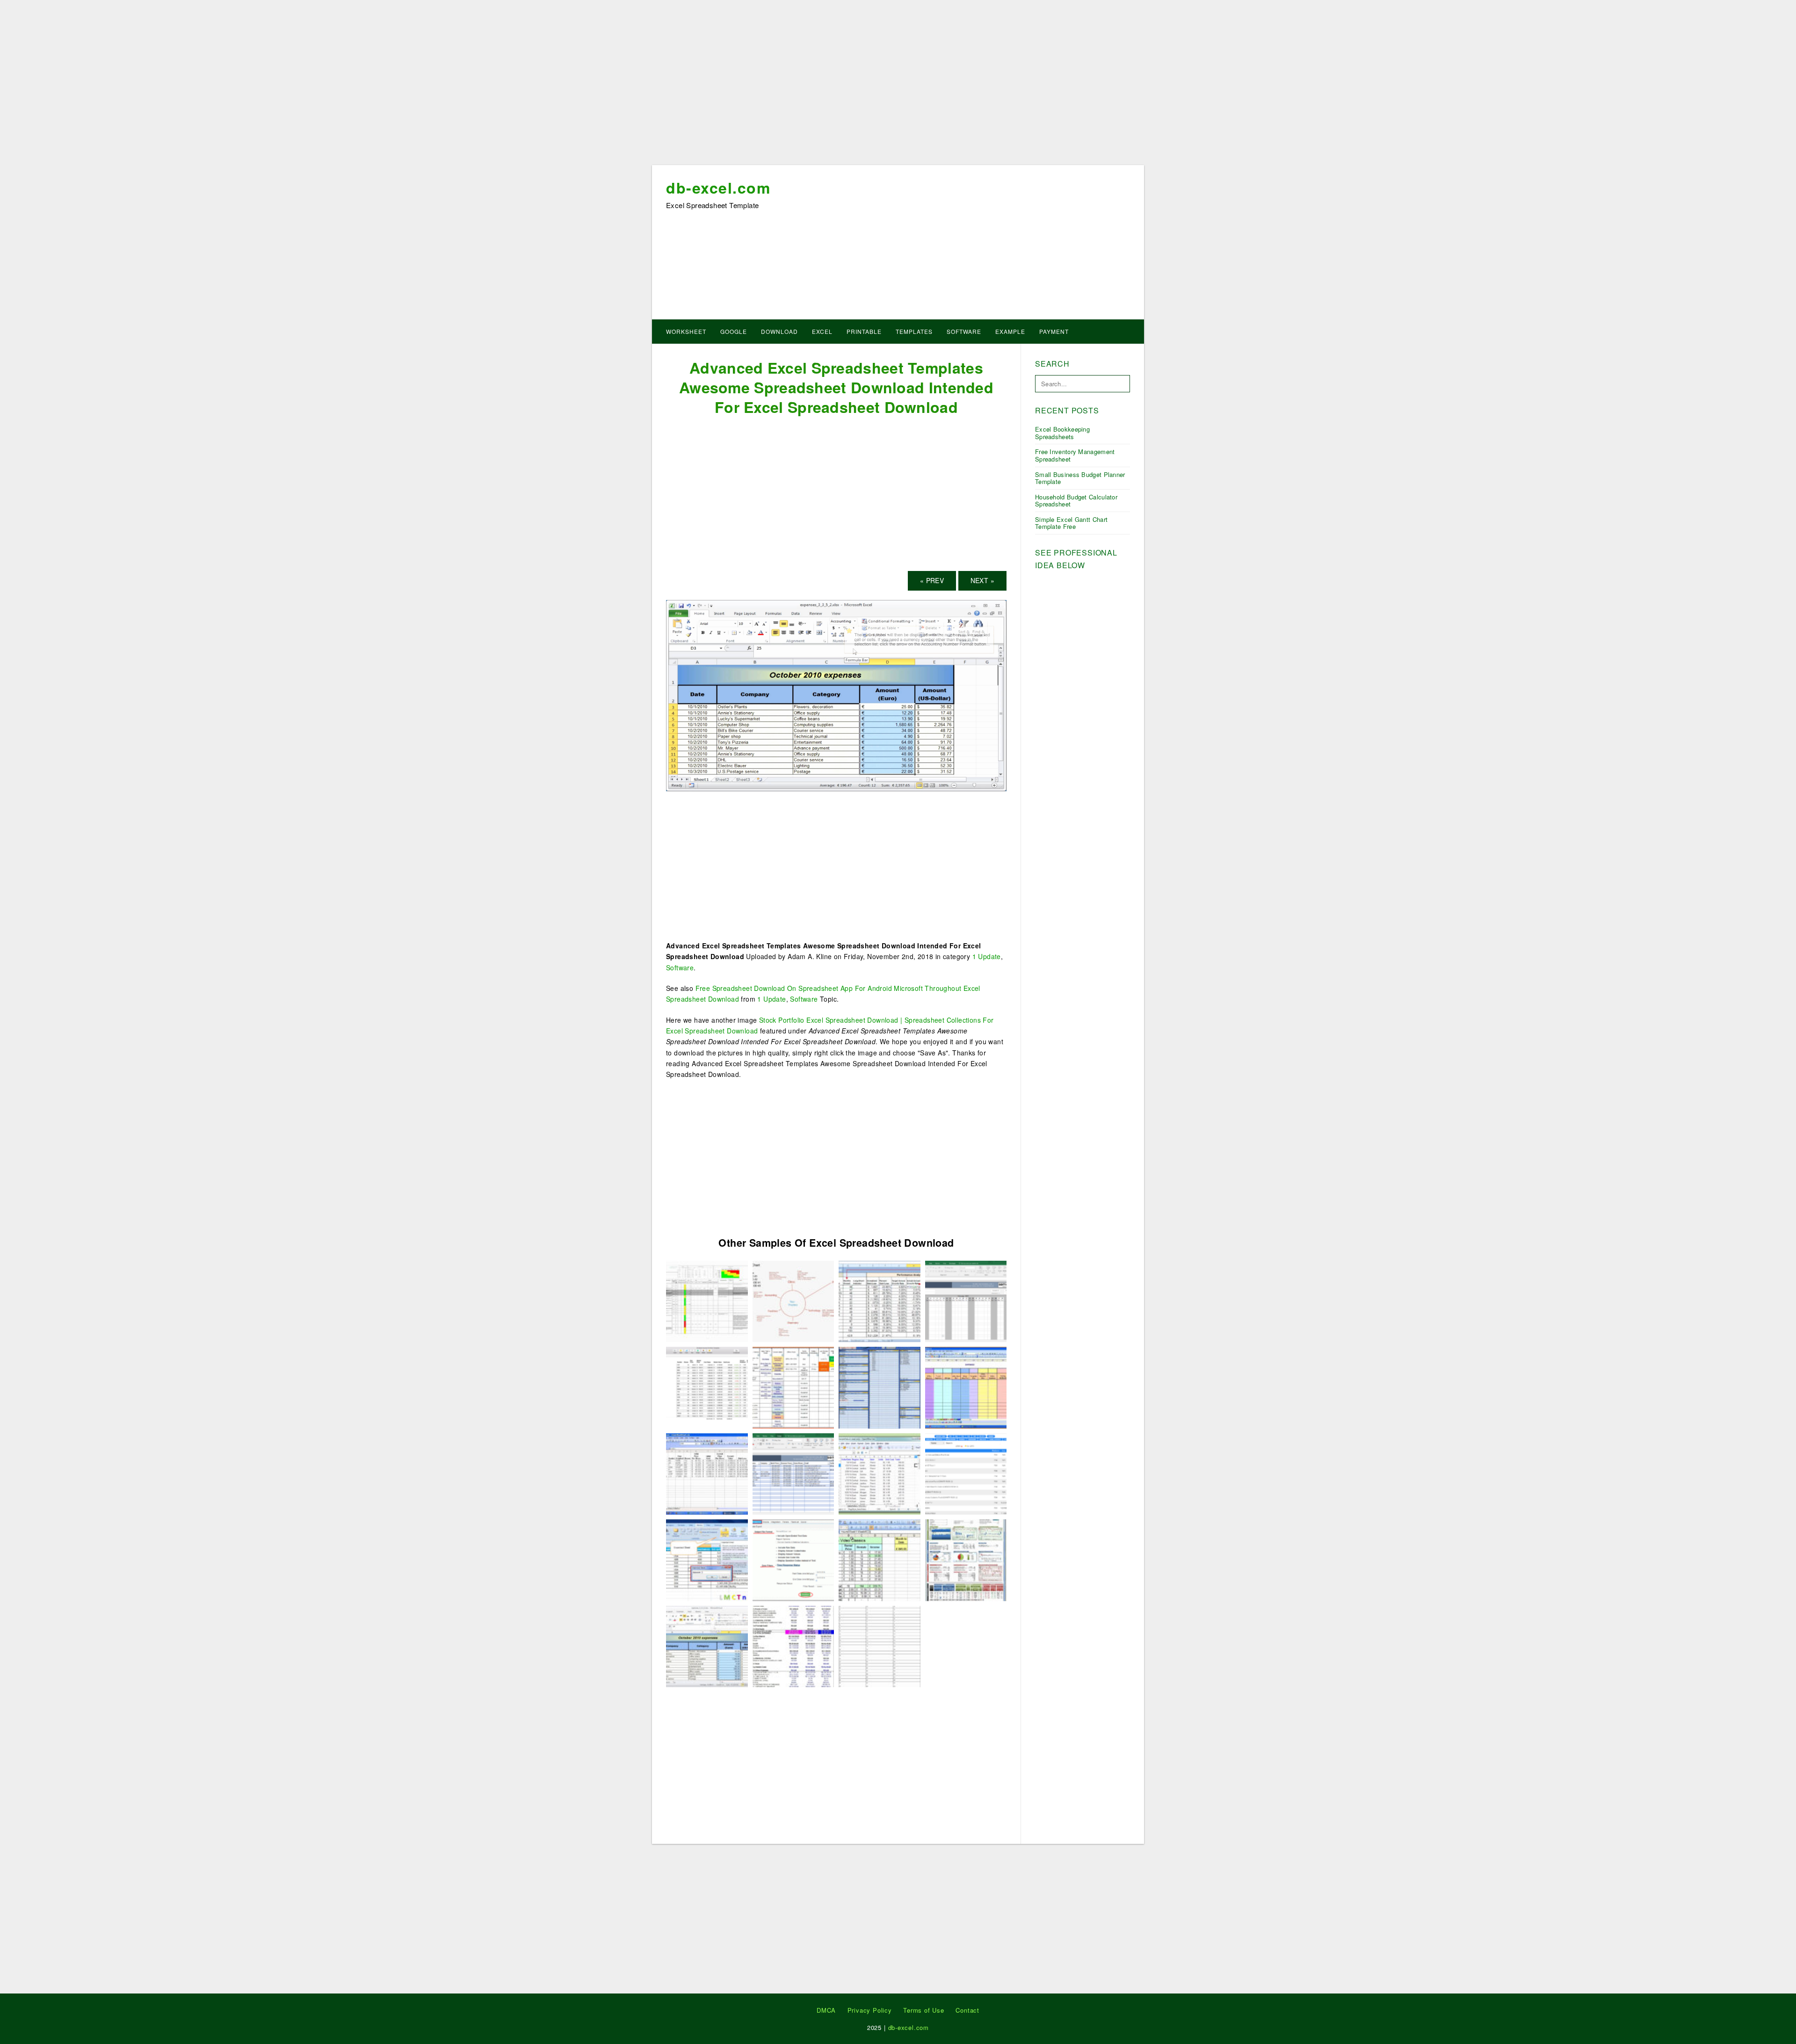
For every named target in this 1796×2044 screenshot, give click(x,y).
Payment (1054, 331)
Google (734, 331)
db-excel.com (718, 188)
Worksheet (686, 331)
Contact (967, 2010)
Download (779, 331)
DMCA (826, 2010)
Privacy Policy (870, 2010)
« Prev (932, 580)
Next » (982, 580)
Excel (822, 331)
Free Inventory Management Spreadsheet (1075, 455)
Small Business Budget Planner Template (1080, 478)
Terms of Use (924, 2010)
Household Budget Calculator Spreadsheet (1076, 501)
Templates (914, 331)
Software (964, 331)
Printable (864, 331)
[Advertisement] (898, 86)
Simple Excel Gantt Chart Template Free (1071, 523)
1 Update (987, 956)
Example (1010, 331)
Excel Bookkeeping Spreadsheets (1062, 433)
